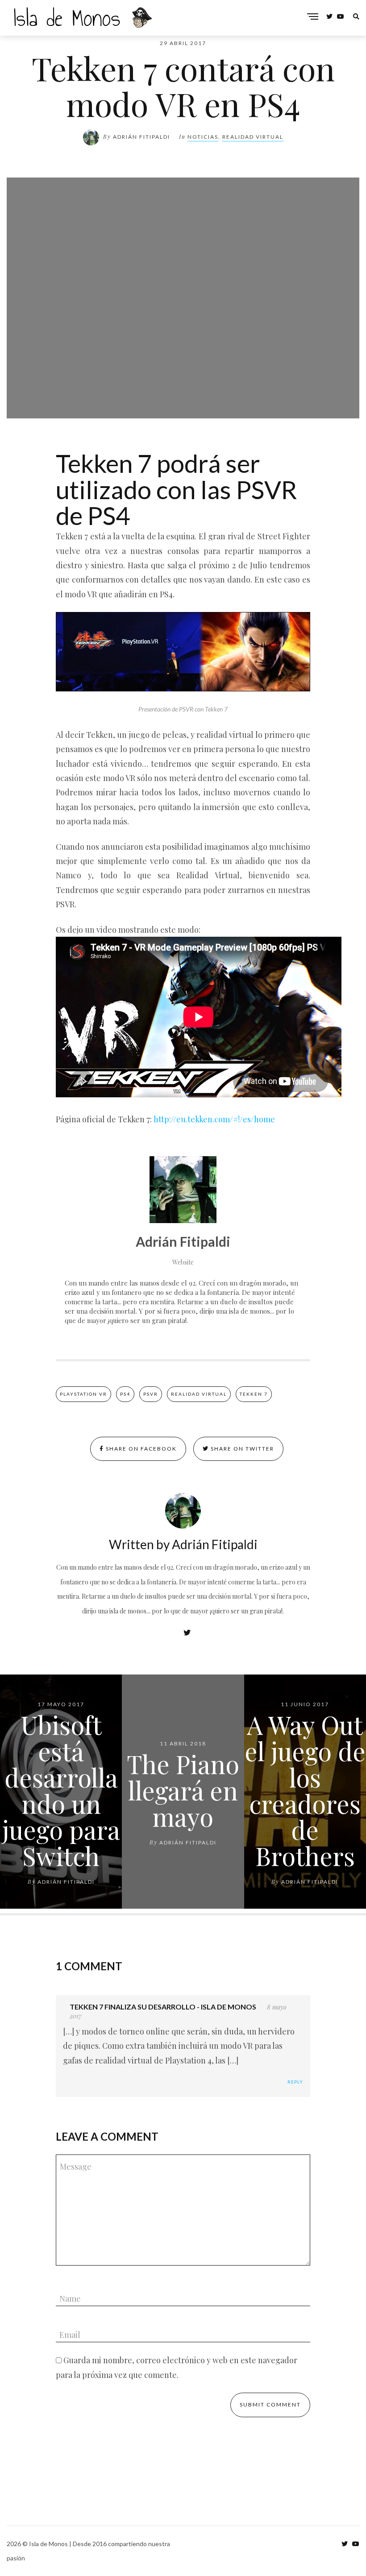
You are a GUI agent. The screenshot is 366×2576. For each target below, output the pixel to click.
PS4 (125, 1394)
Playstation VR (83, 1394)
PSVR (151, 1394)
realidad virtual (199, 1394)
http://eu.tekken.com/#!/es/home (214, 1119)
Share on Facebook (140, 1449)
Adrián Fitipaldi (141, 137)
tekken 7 (254, 1394)
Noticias (203, 137)
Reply (295, 2082)
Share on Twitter (241, 1449)
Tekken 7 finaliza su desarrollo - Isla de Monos (163, 2007)
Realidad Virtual (253, 137)
